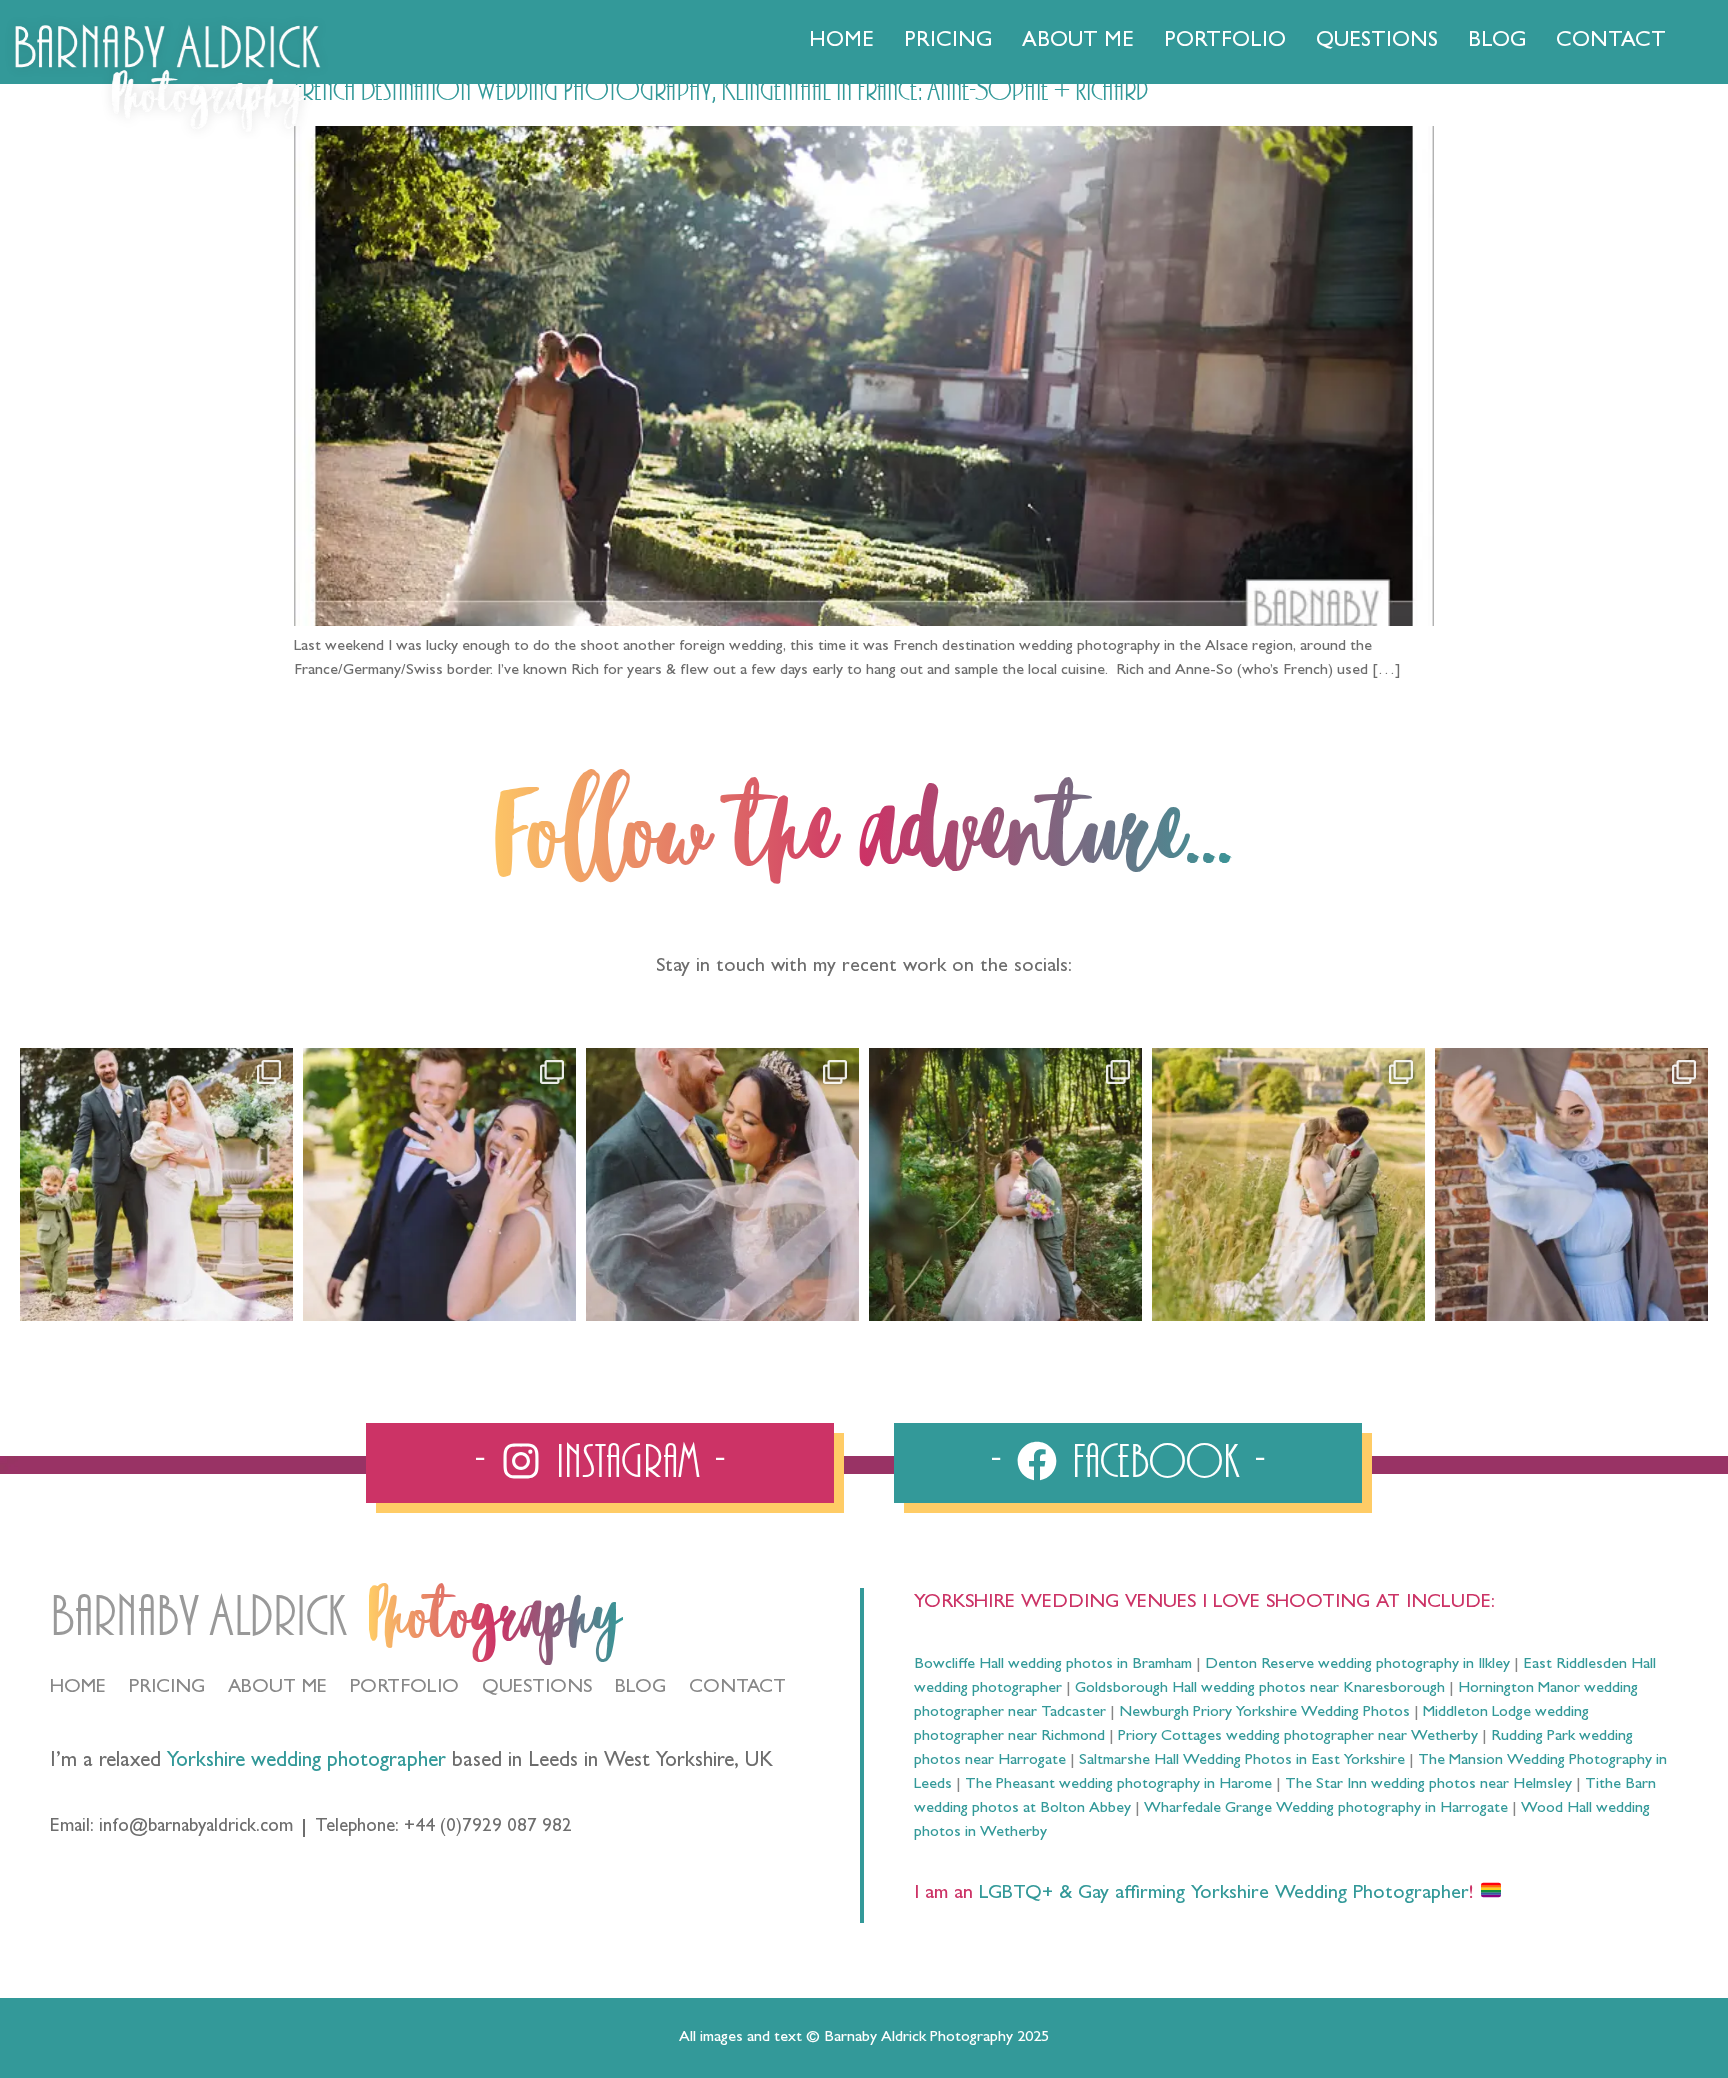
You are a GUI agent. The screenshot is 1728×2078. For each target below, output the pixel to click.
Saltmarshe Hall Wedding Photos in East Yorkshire (1242, 1761)
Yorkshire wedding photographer (306, 1762)
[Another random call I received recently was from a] (1571, 1184)
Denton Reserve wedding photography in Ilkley (1357, 1665)
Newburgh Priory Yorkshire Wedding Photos (1264, 1713)
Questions (1377, 42)
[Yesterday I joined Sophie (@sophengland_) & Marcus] (439, 1184)
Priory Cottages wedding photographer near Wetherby (1298, 1737)
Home (841, 42)
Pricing (948, 42)
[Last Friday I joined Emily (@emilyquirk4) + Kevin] (1288, 1184)
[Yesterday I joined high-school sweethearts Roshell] (1005, 1184)
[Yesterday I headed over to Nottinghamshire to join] (722, 1184)
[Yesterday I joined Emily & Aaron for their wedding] (156, 1184)
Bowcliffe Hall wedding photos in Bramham (1053, 1665)
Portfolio (1225, 42)
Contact (1611, 42)
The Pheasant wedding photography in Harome (1118, 1785)
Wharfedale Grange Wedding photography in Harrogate (1326, 1809)
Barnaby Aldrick (198, 1617)
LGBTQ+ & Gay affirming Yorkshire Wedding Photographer (1221, 1894)
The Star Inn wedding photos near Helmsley (1428, 1785)
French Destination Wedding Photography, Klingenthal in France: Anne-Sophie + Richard (721, 91)
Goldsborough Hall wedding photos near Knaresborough (1260, 1689)
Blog (1497, 42)
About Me (1078, 42)
